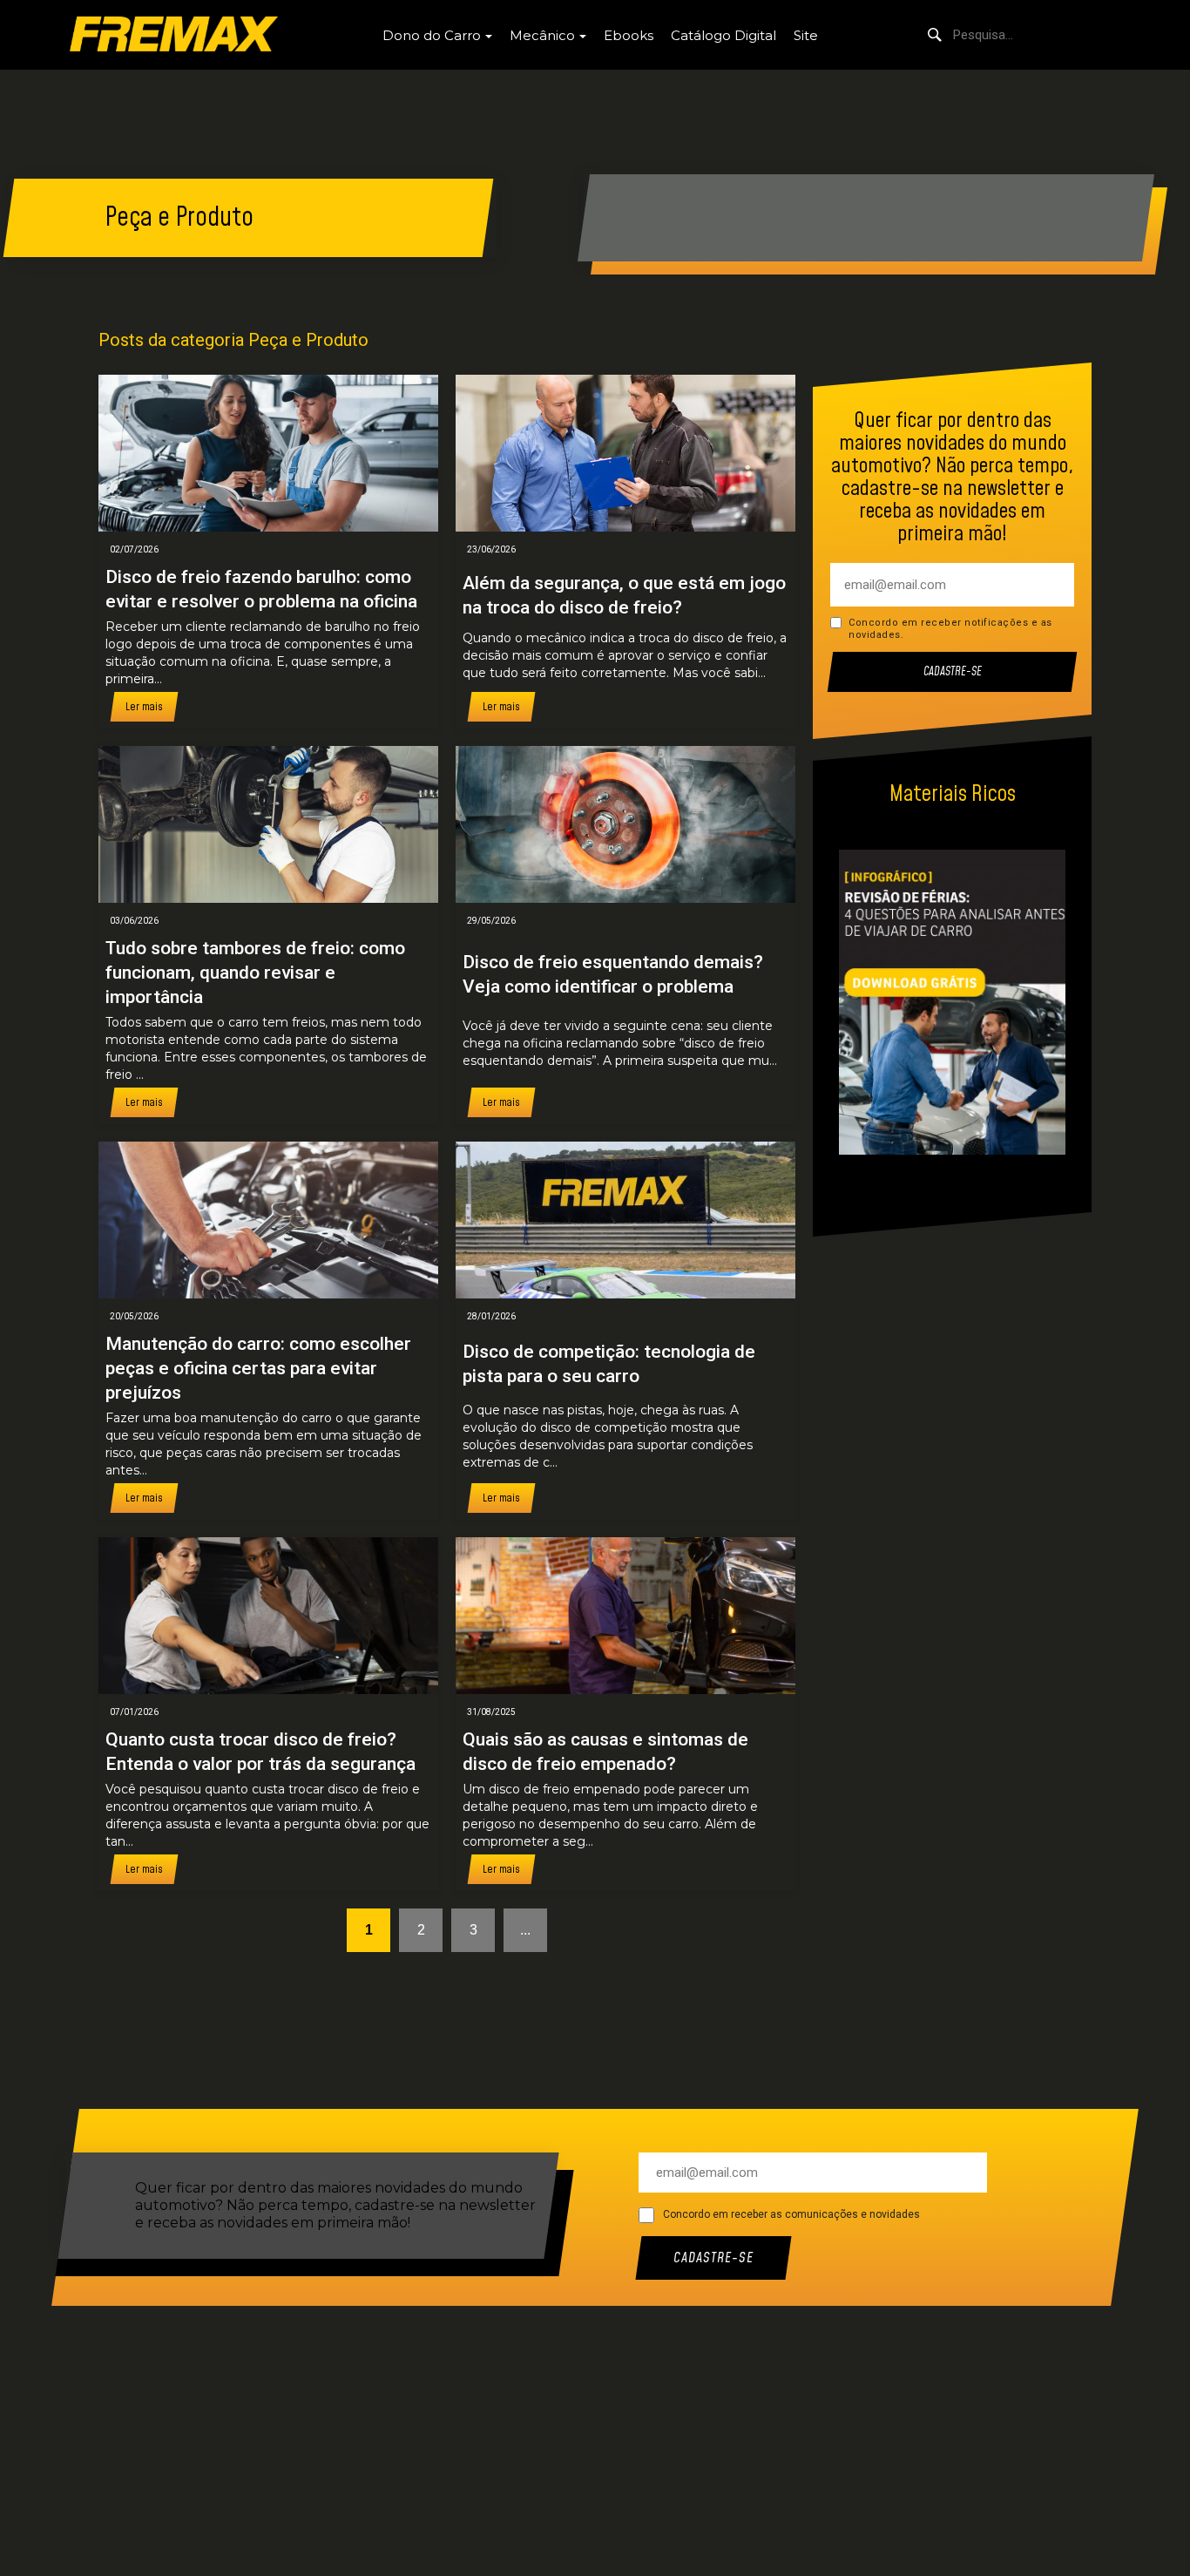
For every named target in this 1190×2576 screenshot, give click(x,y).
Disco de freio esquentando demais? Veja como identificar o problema (613, 974)
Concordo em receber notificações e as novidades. (950, 629)
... (525, 1930)
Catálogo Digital (723, 35)
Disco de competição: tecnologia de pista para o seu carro (609, 1364)
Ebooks (629, 35)
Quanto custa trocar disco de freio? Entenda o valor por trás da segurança (260, 1752)
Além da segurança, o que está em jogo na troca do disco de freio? (624, 595)
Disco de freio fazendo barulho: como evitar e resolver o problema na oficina (261, 589)
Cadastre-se (953, 672)
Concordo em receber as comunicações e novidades (791, 2214)
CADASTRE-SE (713, 2258)
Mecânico (542, 35)
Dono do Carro (432, 35)
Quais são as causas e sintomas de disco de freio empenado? (605, 1752)
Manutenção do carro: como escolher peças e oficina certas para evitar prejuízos (258, 1368)
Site (806, 35)
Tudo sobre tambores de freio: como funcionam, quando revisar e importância (255, 973)
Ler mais (144, 707)
